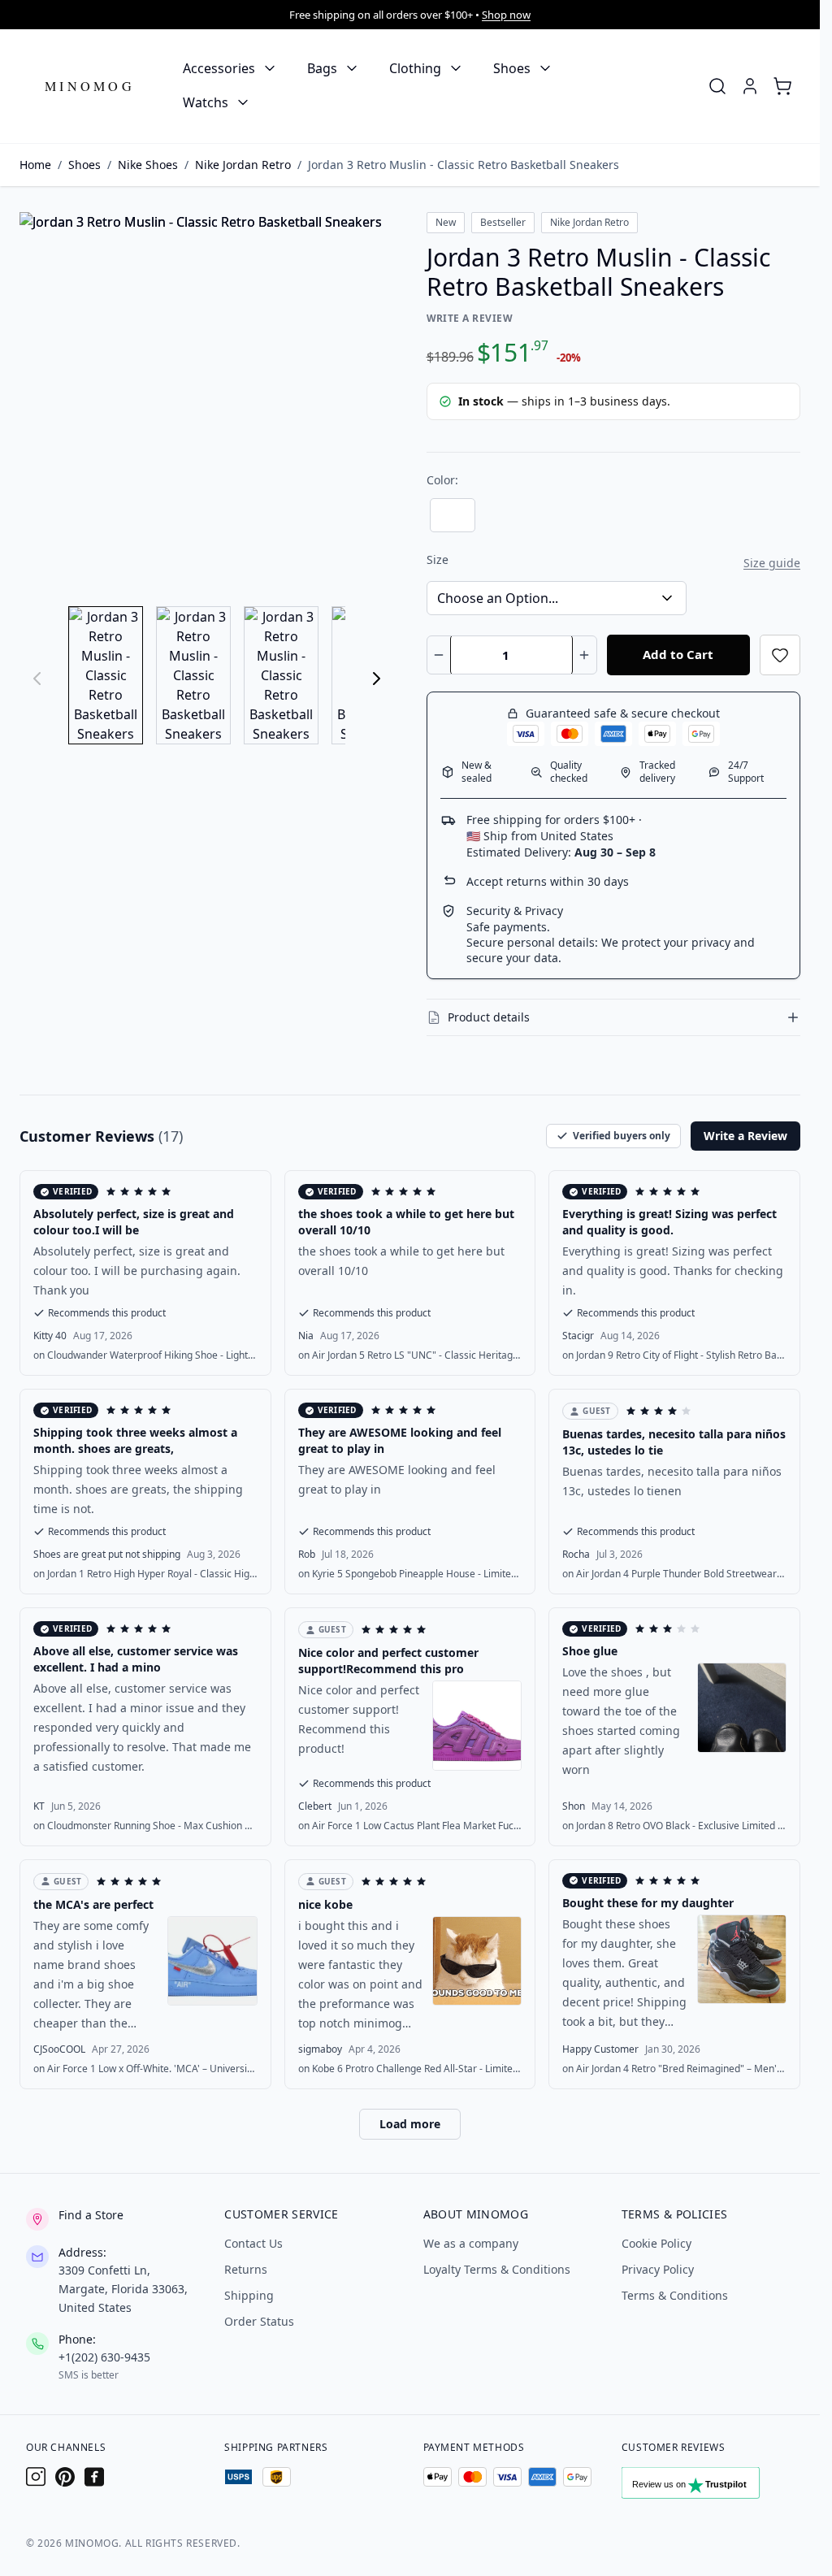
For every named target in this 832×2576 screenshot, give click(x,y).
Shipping (249, 2295)
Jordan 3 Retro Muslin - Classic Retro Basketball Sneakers (464, 165)
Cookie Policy (656, 2243)
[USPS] (238, 2477)
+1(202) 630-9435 (104, 2357)
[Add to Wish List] (780, 655)
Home (35, 165)
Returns (246, 2269)
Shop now (506, 15)
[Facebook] (94, 2477)
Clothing (415, 68)
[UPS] (277, 2477)
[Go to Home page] (90, 87)
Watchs (206, 102)
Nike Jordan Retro (243, 165)
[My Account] (750, 86)
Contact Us (253, 2243)
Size (438, 559)
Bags (322, 68)
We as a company (471, 2243)
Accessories (219, 68)
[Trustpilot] (708, 2487)
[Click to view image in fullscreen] (207, 399)
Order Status (259, 2321)
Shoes (512, 68)
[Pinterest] (65, 2477)
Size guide (772, 563)
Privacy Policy (658, 2269)
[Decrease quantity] (439, 655)
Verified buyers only (622, 1136)
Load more (410, 2124)
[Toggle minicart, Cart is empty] (782, 86)
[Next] (376, 679)
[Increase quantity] (585, 655)
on (145, 1355)
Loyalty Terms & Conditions (497, 2269)
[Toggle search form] (717, 86)
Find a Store (91, 2215)
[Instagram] (36, 2477)
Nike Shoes (148, 165)
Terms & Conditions (675, 2295)
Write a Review (470, 318)
